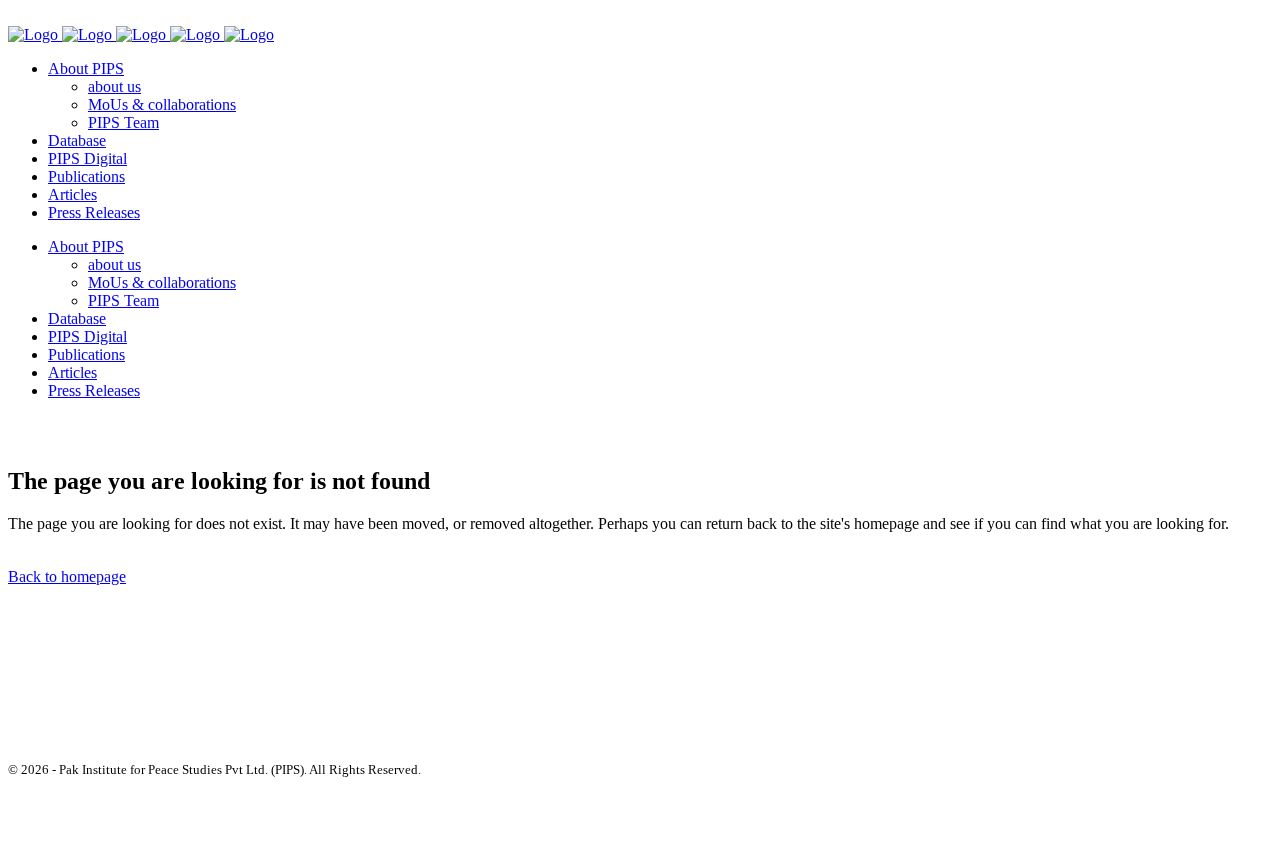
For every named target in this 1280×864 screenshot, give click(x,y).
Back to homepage (67, 576)
